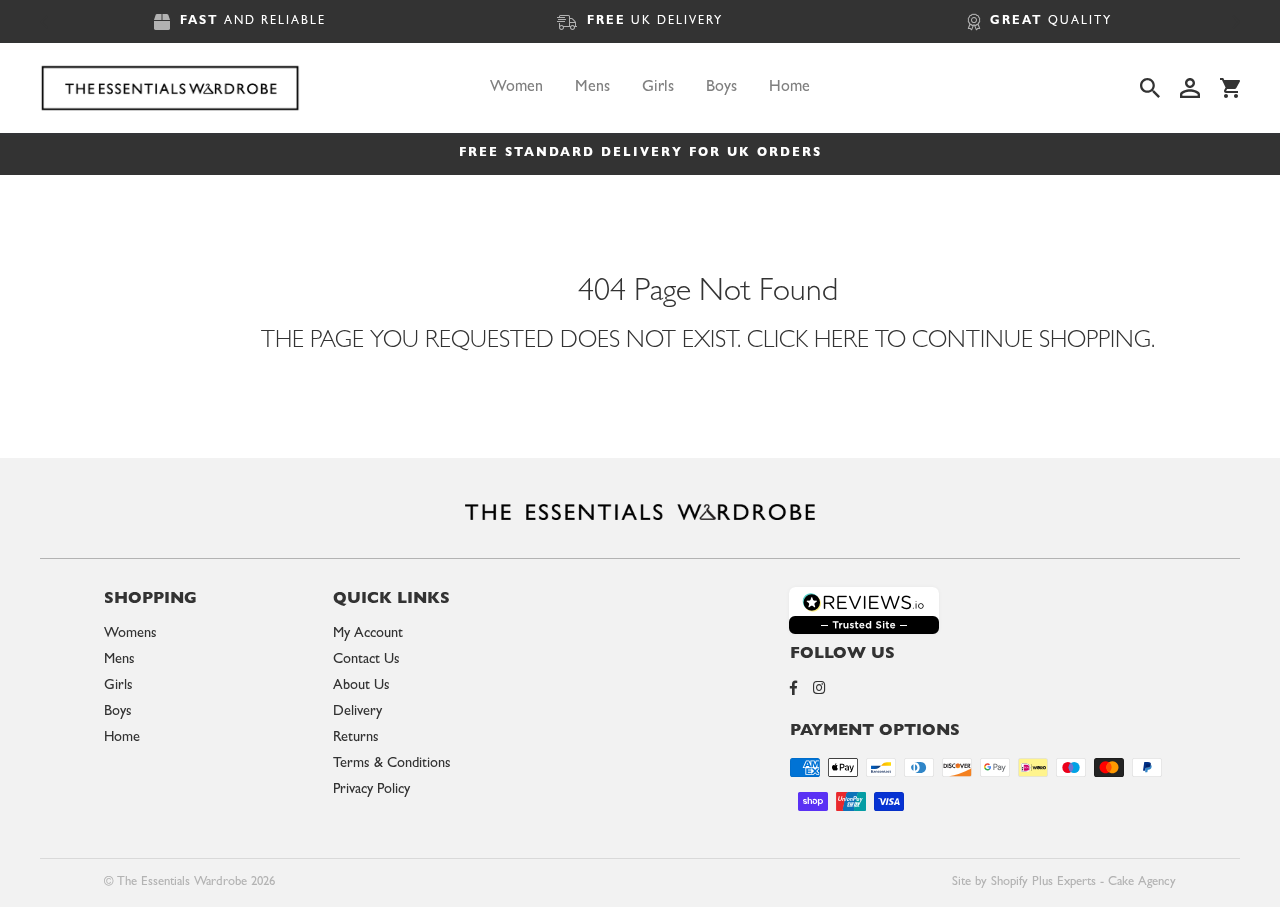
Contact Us (366, 660)
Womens (130, 634)
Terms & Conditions (392, 764)
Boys (721, 88)
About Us (361, 686)
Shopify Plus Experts (1043, 882)
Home (789, 88)
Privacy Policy (371, 790)
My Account (368, 634)
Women (516, 88)
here (841, 343)
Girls (658, 88)
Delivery (357, 712)
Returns (356, 738)
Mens (592, 88)
